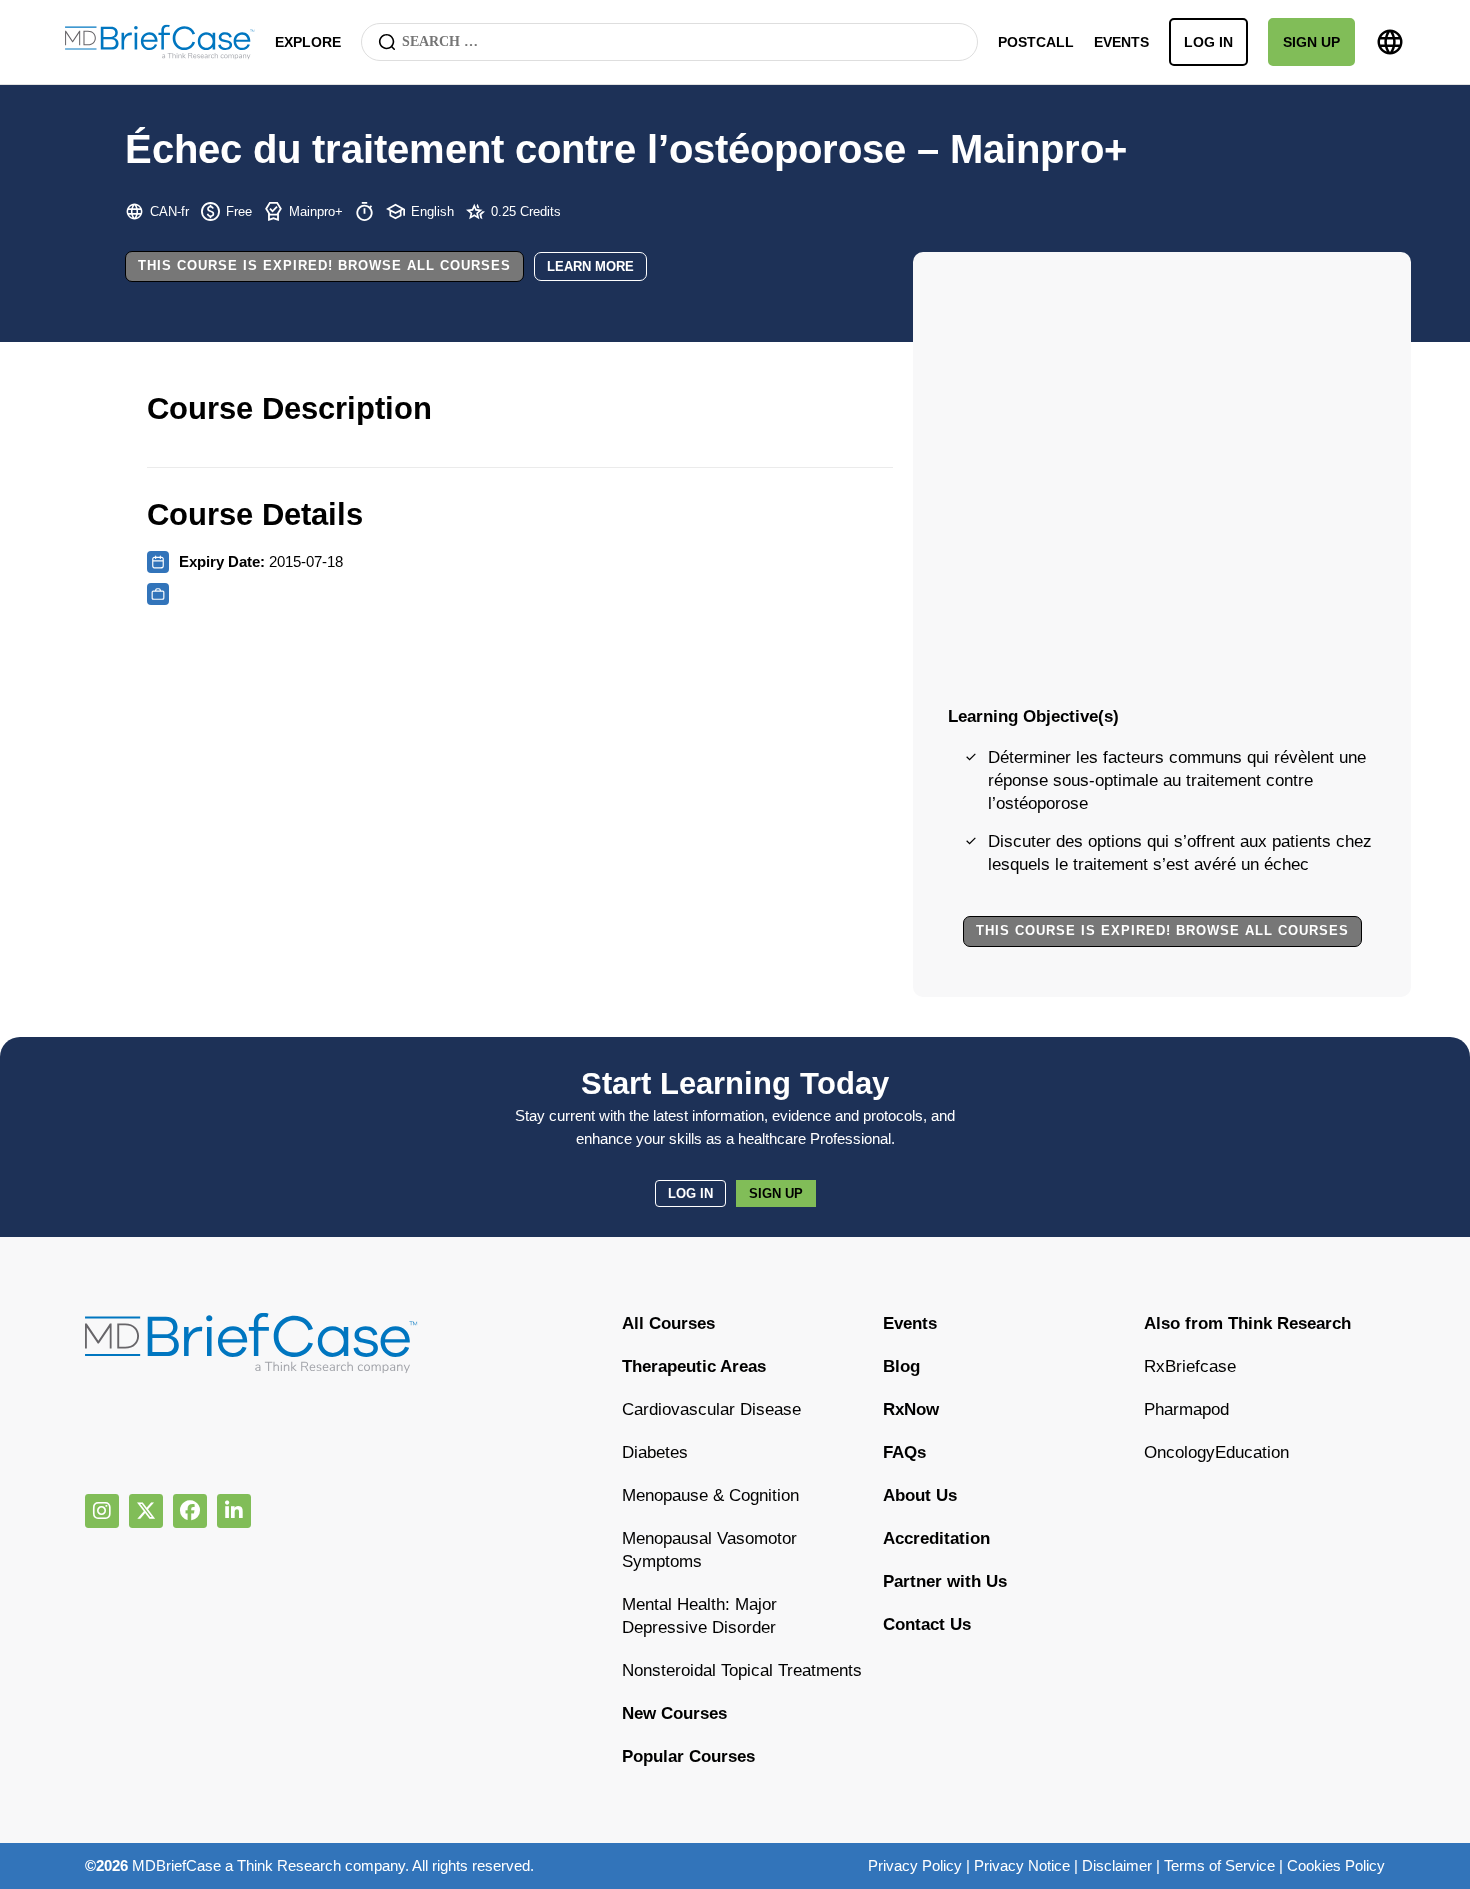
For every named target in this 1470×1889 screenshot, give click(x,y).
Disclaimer (1117, 1865)
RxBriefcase (1190, 1366)
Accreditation (936, 1538)
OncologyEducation (1216, 1452)
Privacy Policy (915, 1865)
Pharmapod (1186, 1409)
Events (1121, 42)
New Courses (674, 1713)
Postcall (1036, 42)
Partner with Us (945, 1581)
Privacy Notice (1022, 1865)
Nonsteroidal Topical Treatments (742, 1670)
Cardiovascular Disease (711, 1409)
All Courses (668, 1323)
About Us (920, 1495)
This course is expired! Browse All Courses (324, 265)
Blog (901, 1366)
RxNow (911, 1409)
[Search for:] (669, 42)
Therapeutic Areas (694, 1366)
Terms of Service (1219, 1865)
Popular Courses (688, 1756)
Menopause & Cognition (710, 1495)
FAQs (904, 1452)
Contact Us (927, 1624)
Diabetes (655, 1452)
